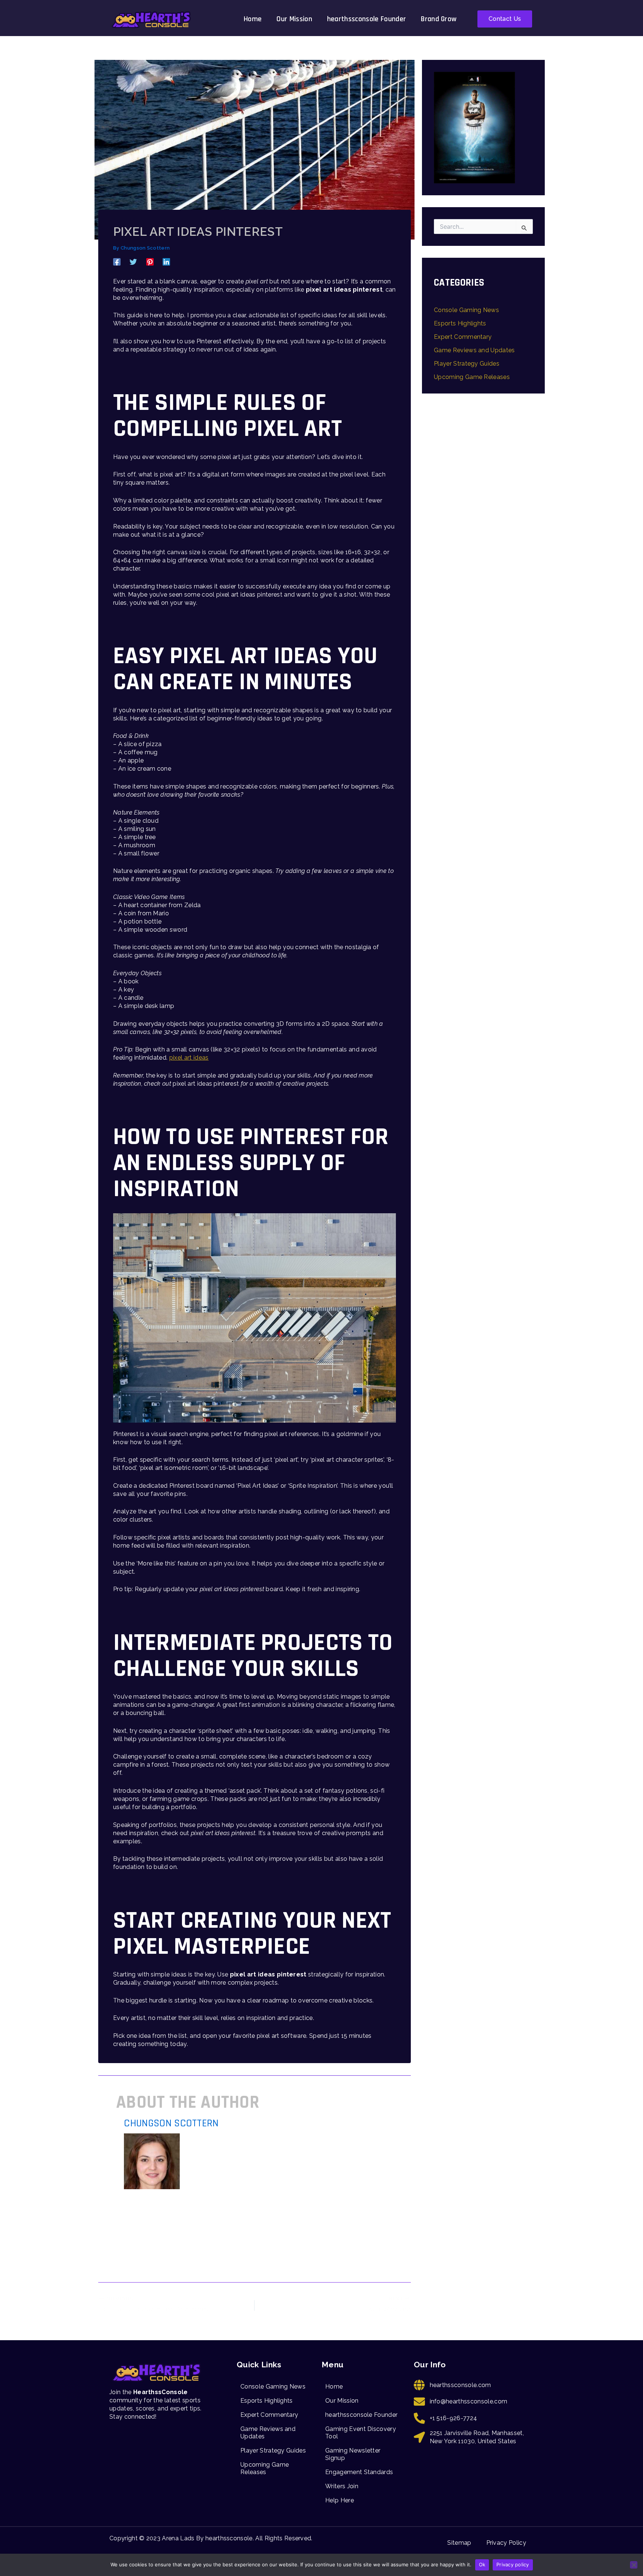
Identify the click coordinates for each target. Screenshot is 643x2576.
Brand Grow (439, 19)
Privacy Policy (506, 2543)
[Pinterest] (150, 262)
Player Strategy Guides (467, 364)
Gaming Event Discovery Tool (361, 2433)
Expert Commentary (463, 337)
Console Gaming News (466, 310)
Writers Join (342, 2486)
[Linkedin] (166, 262)
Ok (482, 2564)
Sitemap (459, 2543)
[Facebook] (117, 262)
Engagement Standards (359, 2472)
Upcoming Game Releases (472, 377)
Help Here (340, 2500)
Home (253, 19)
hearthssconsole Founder (367, 19)
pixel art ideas (189, 1058)
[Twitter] (133, 262)
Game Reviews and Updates (474, 350)
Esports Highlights (460, 323)
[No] (634, 2565)
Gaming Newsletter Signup (353, 2454)
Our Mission (294, 19)
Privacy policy (513, 2564)
